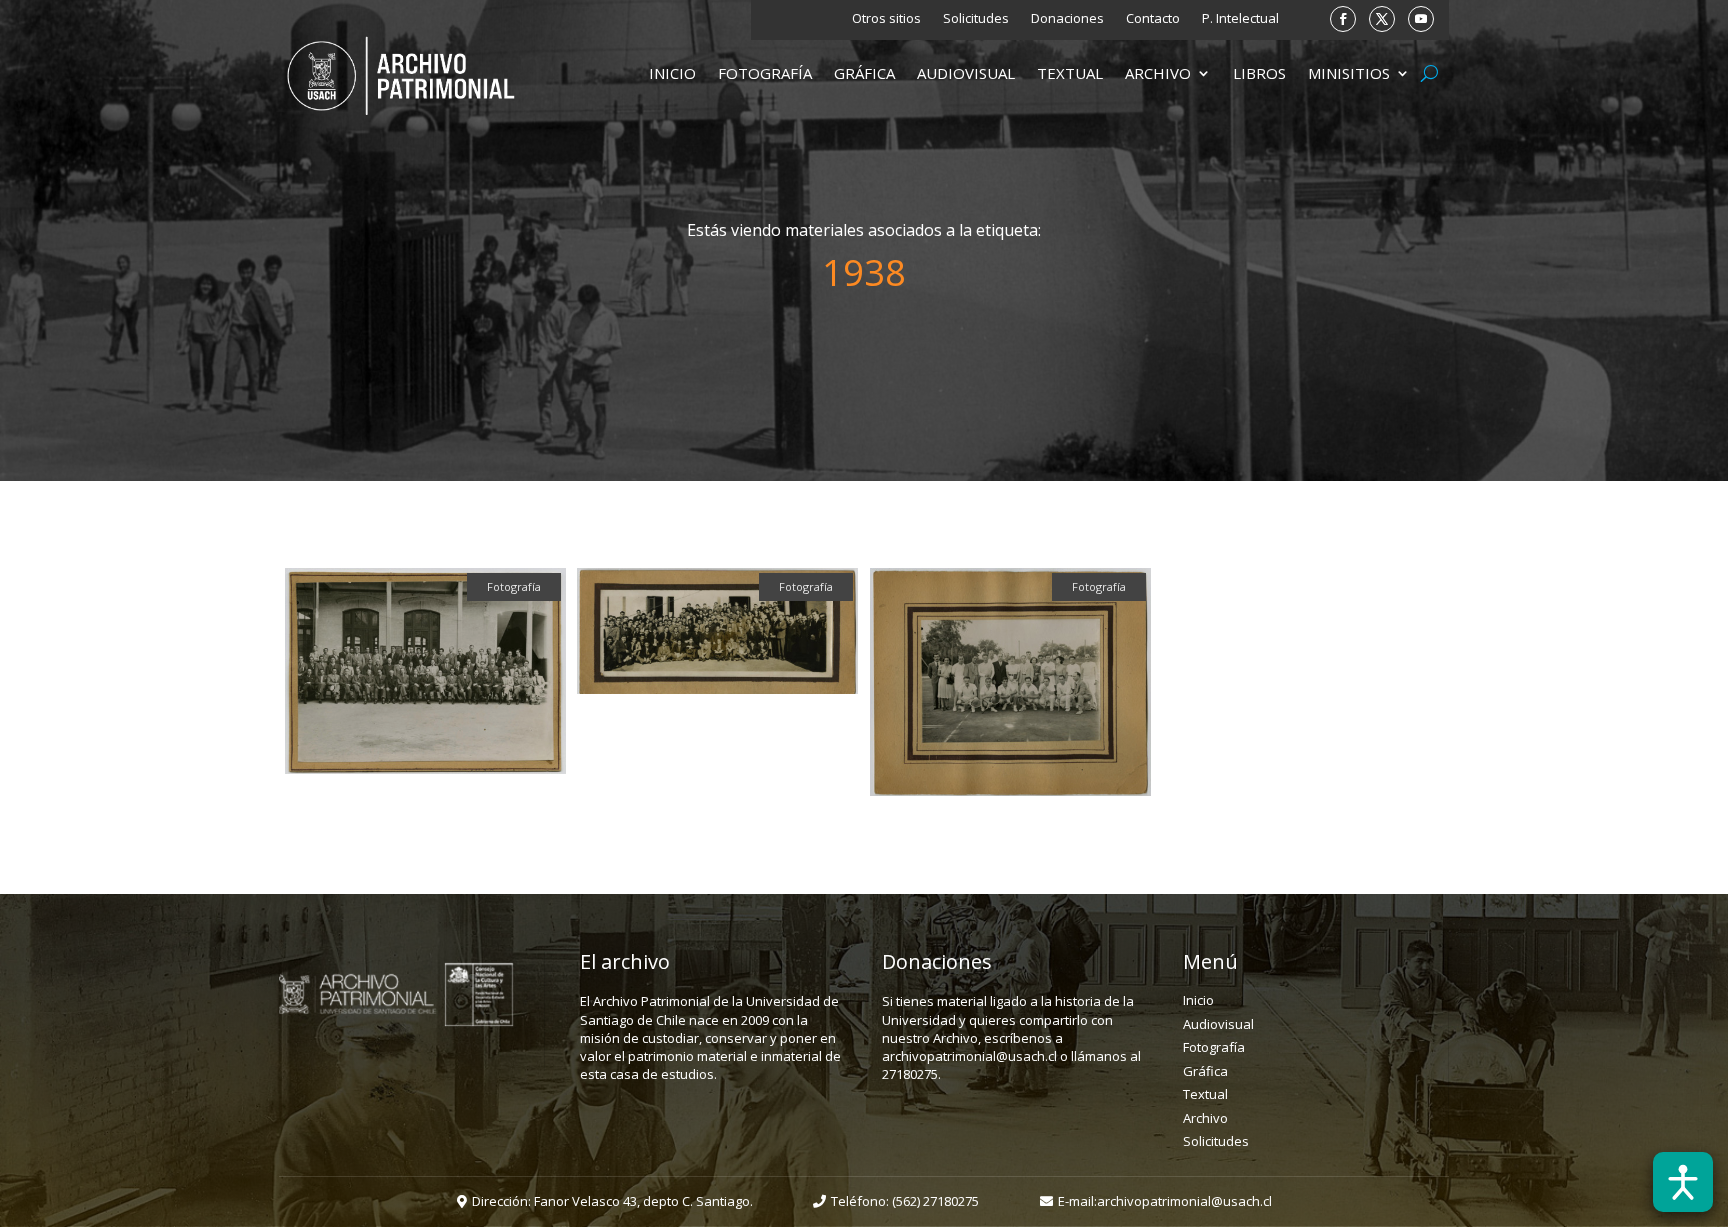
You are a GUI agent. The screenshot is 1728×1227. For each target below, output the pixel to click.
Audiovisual (966, 74)
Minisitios (1349, 74)
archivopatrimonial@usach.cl (1184, 1201)
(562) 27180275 (935, 1201)
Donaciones (1067, 19)
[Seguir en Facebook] (1343, 19)
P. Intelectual (1240, 19)
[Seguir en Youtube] (1421, 19)
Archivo (1158, 74)
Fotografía (765, 74)
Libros (1259, 74)
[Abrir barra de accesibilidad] (1683, 1182)
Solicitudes (976, 19)
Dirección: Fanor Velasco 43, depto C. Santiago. (612, 1201)
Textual (1070, 74)
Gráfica (864, 74)
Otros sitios (886, 19)
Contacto (1153, 19)
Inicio (672, 74)
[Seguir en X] (1382, 19)
